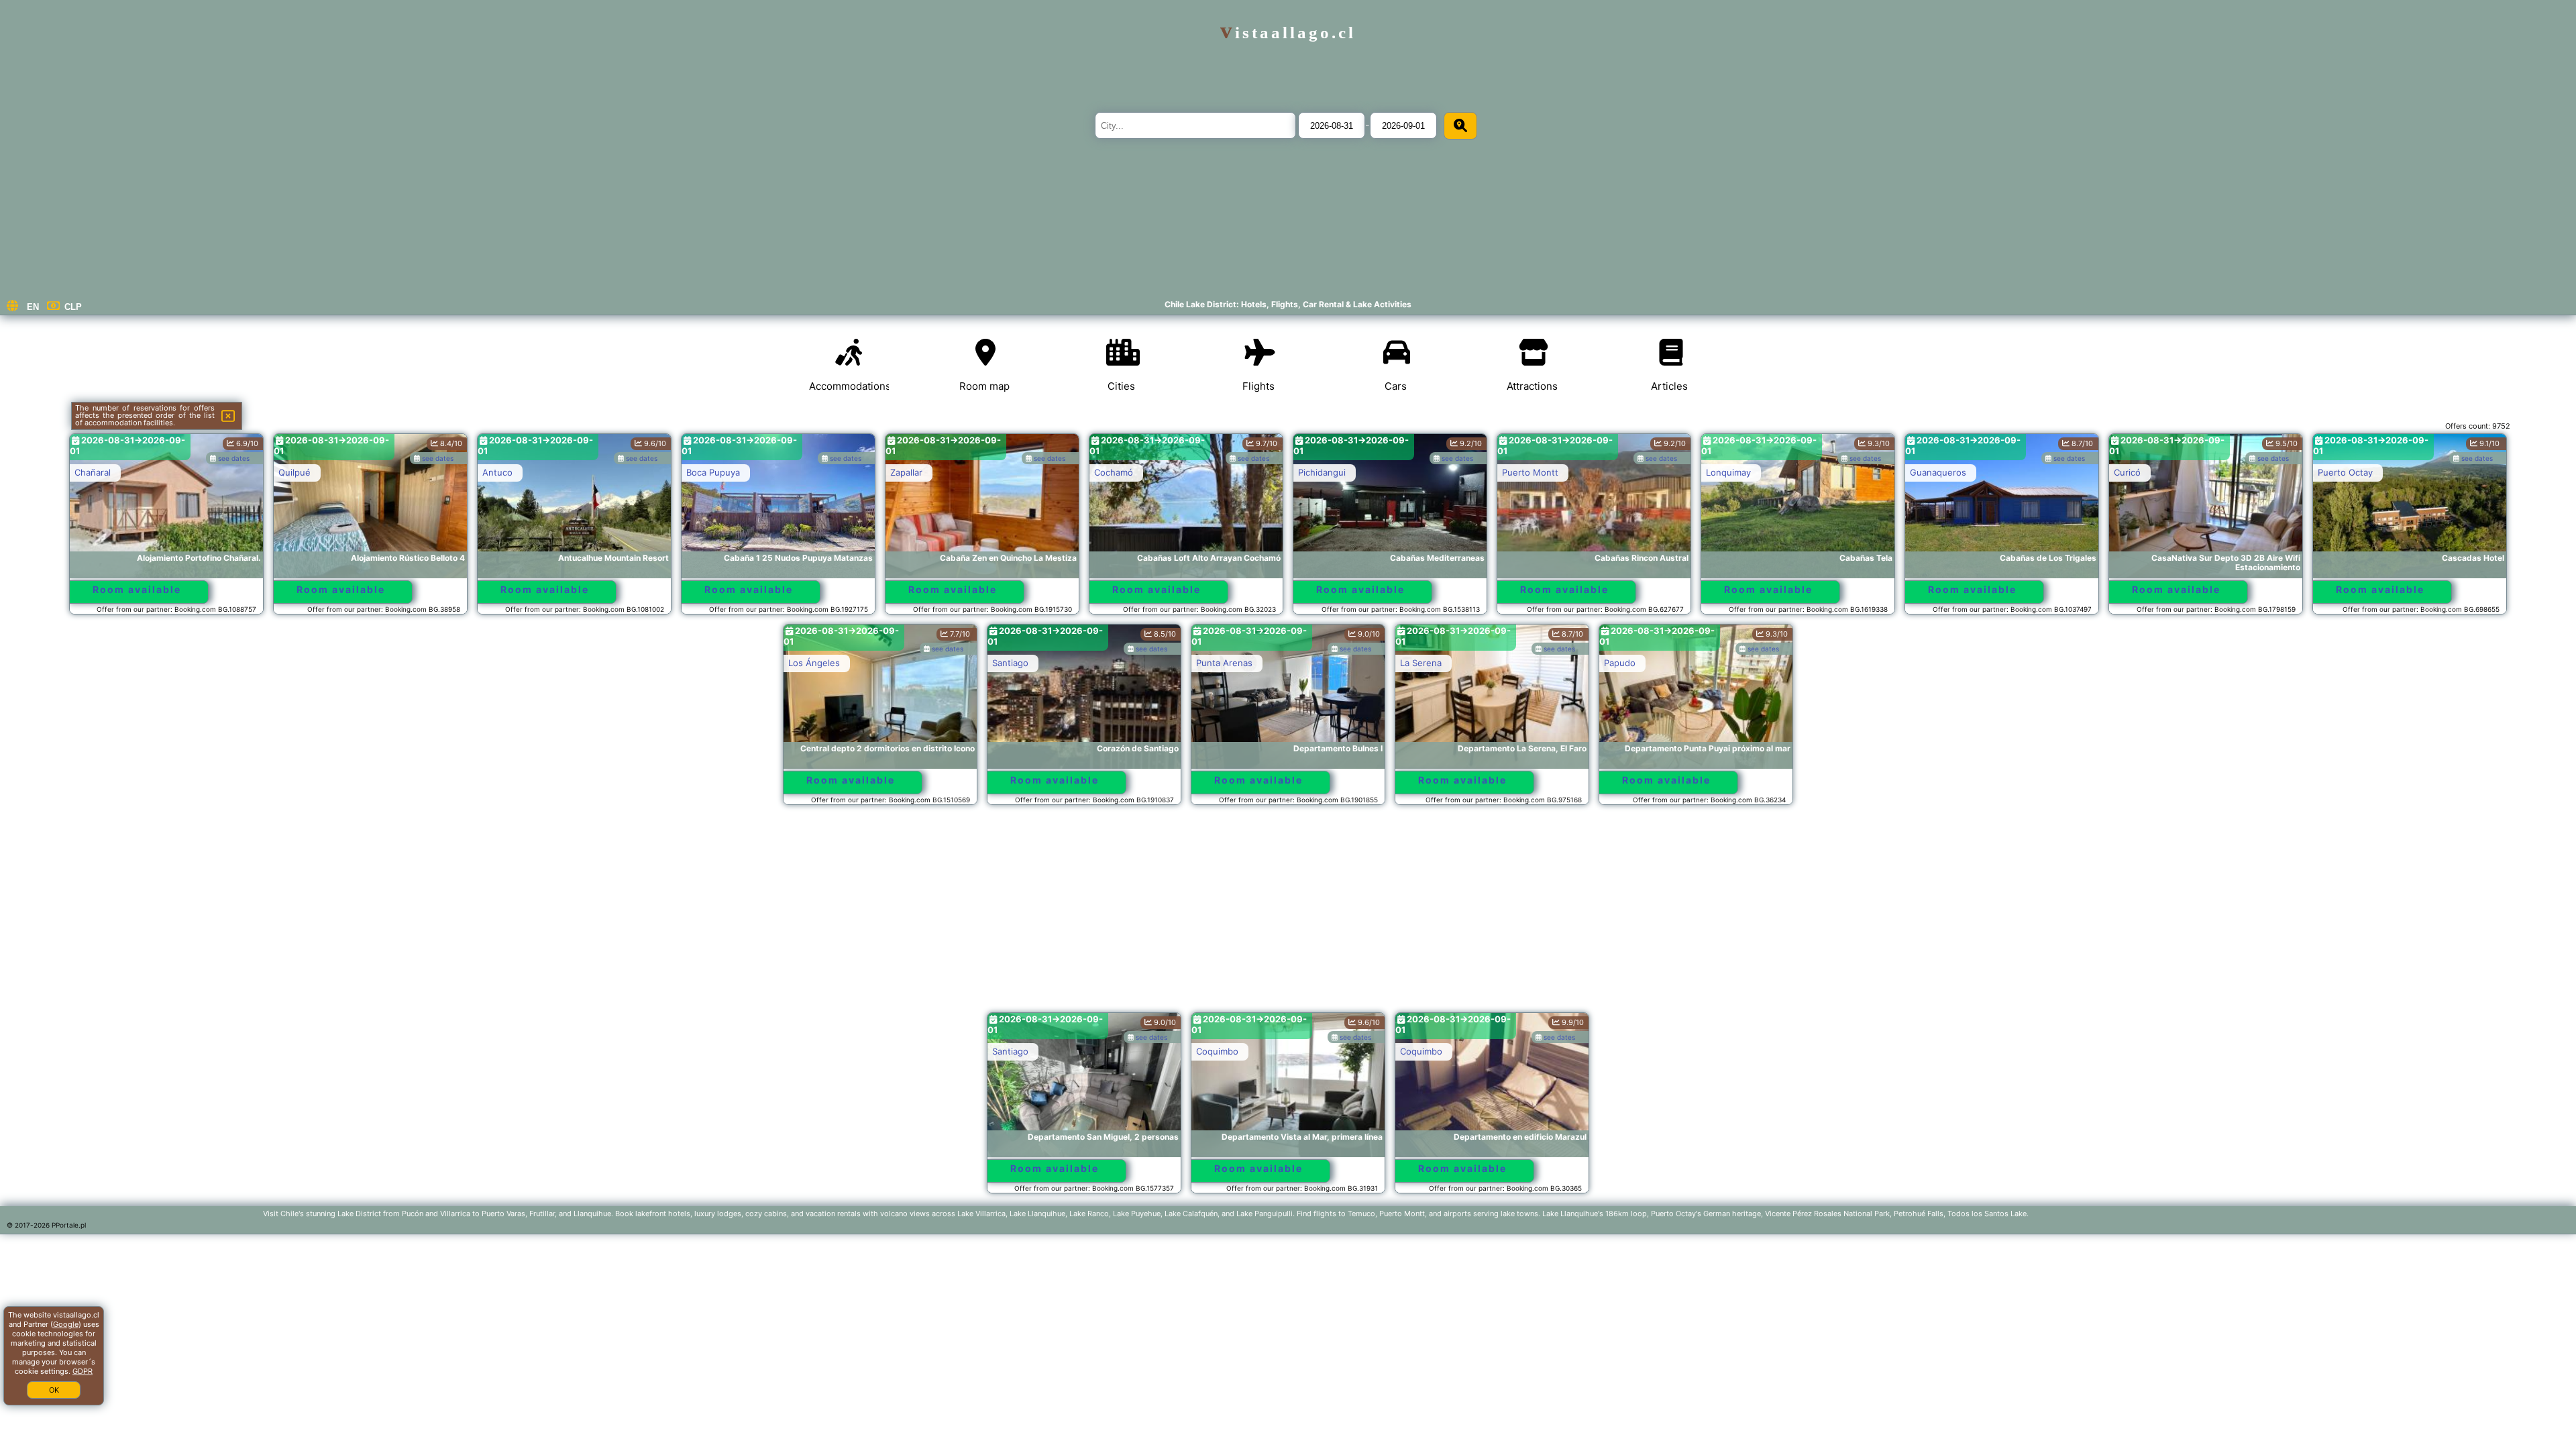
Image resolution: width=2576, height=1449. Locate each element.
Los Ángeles (814, 663)
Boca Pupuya (713, 472)
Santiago (1010, 663)
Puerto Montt (1530, 472)
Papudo (1620, 663)
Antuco (497, 472)
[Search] (1460, 126)
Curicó (2127, 472)
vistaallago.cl (1288, 33)
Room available (137, 589)
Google (66, 1324)
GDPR (83, 1371)
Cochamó (1114, 472)
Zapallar (906, 472)
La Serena (1421, 663)
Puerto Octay (2345, 472)
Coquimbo (1217, 1051)
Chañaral (93, 472)
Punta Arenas (1224, 663)
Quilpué (294, 472)
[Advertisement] (1288, 915)
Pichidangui (1322, 472)
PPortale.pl (69, 1225)
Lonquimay (1728, 472)
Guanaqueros (1938, 472)
